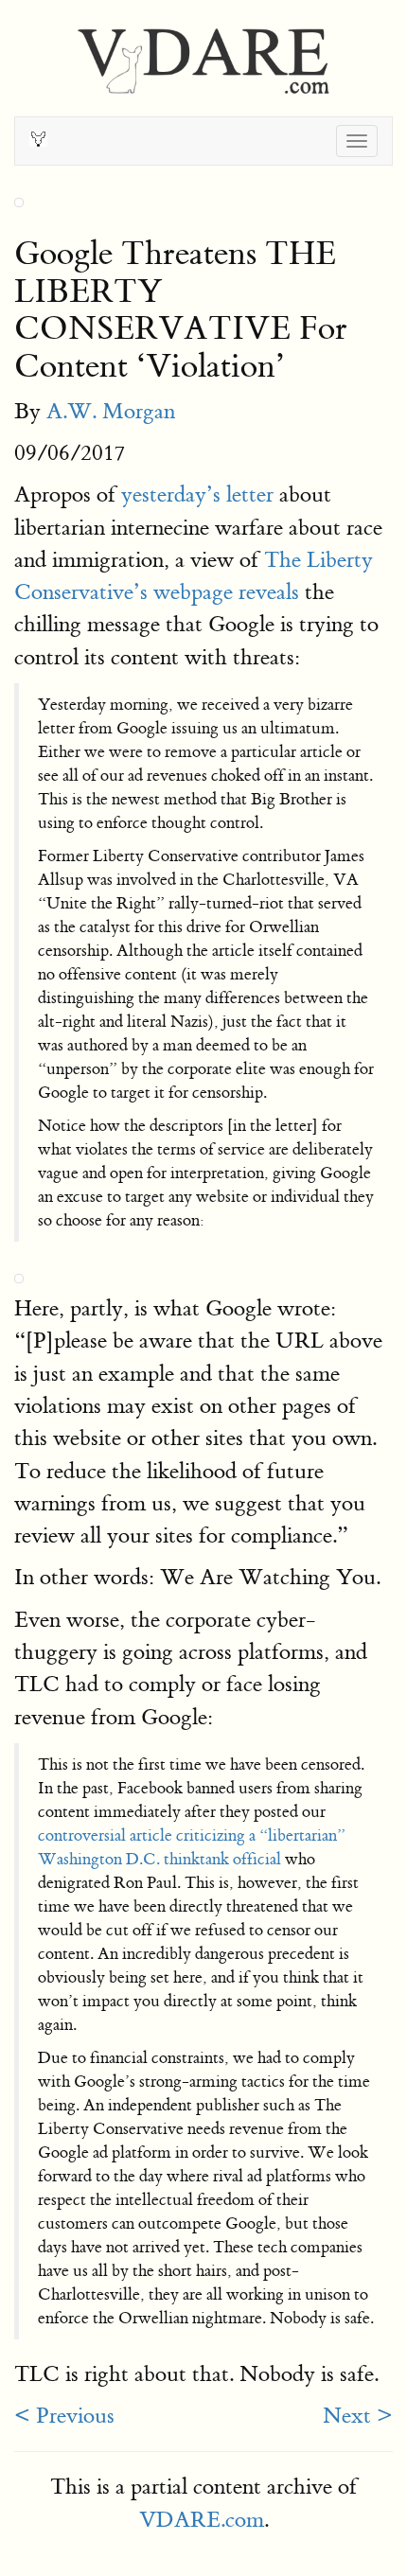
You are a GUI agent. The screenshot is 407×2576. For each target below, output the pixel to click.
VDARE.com (202, 2520)
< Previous (64, 2416)
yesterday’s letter (197, 494)
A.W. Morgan (111, 411)
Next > (358, 2416)
